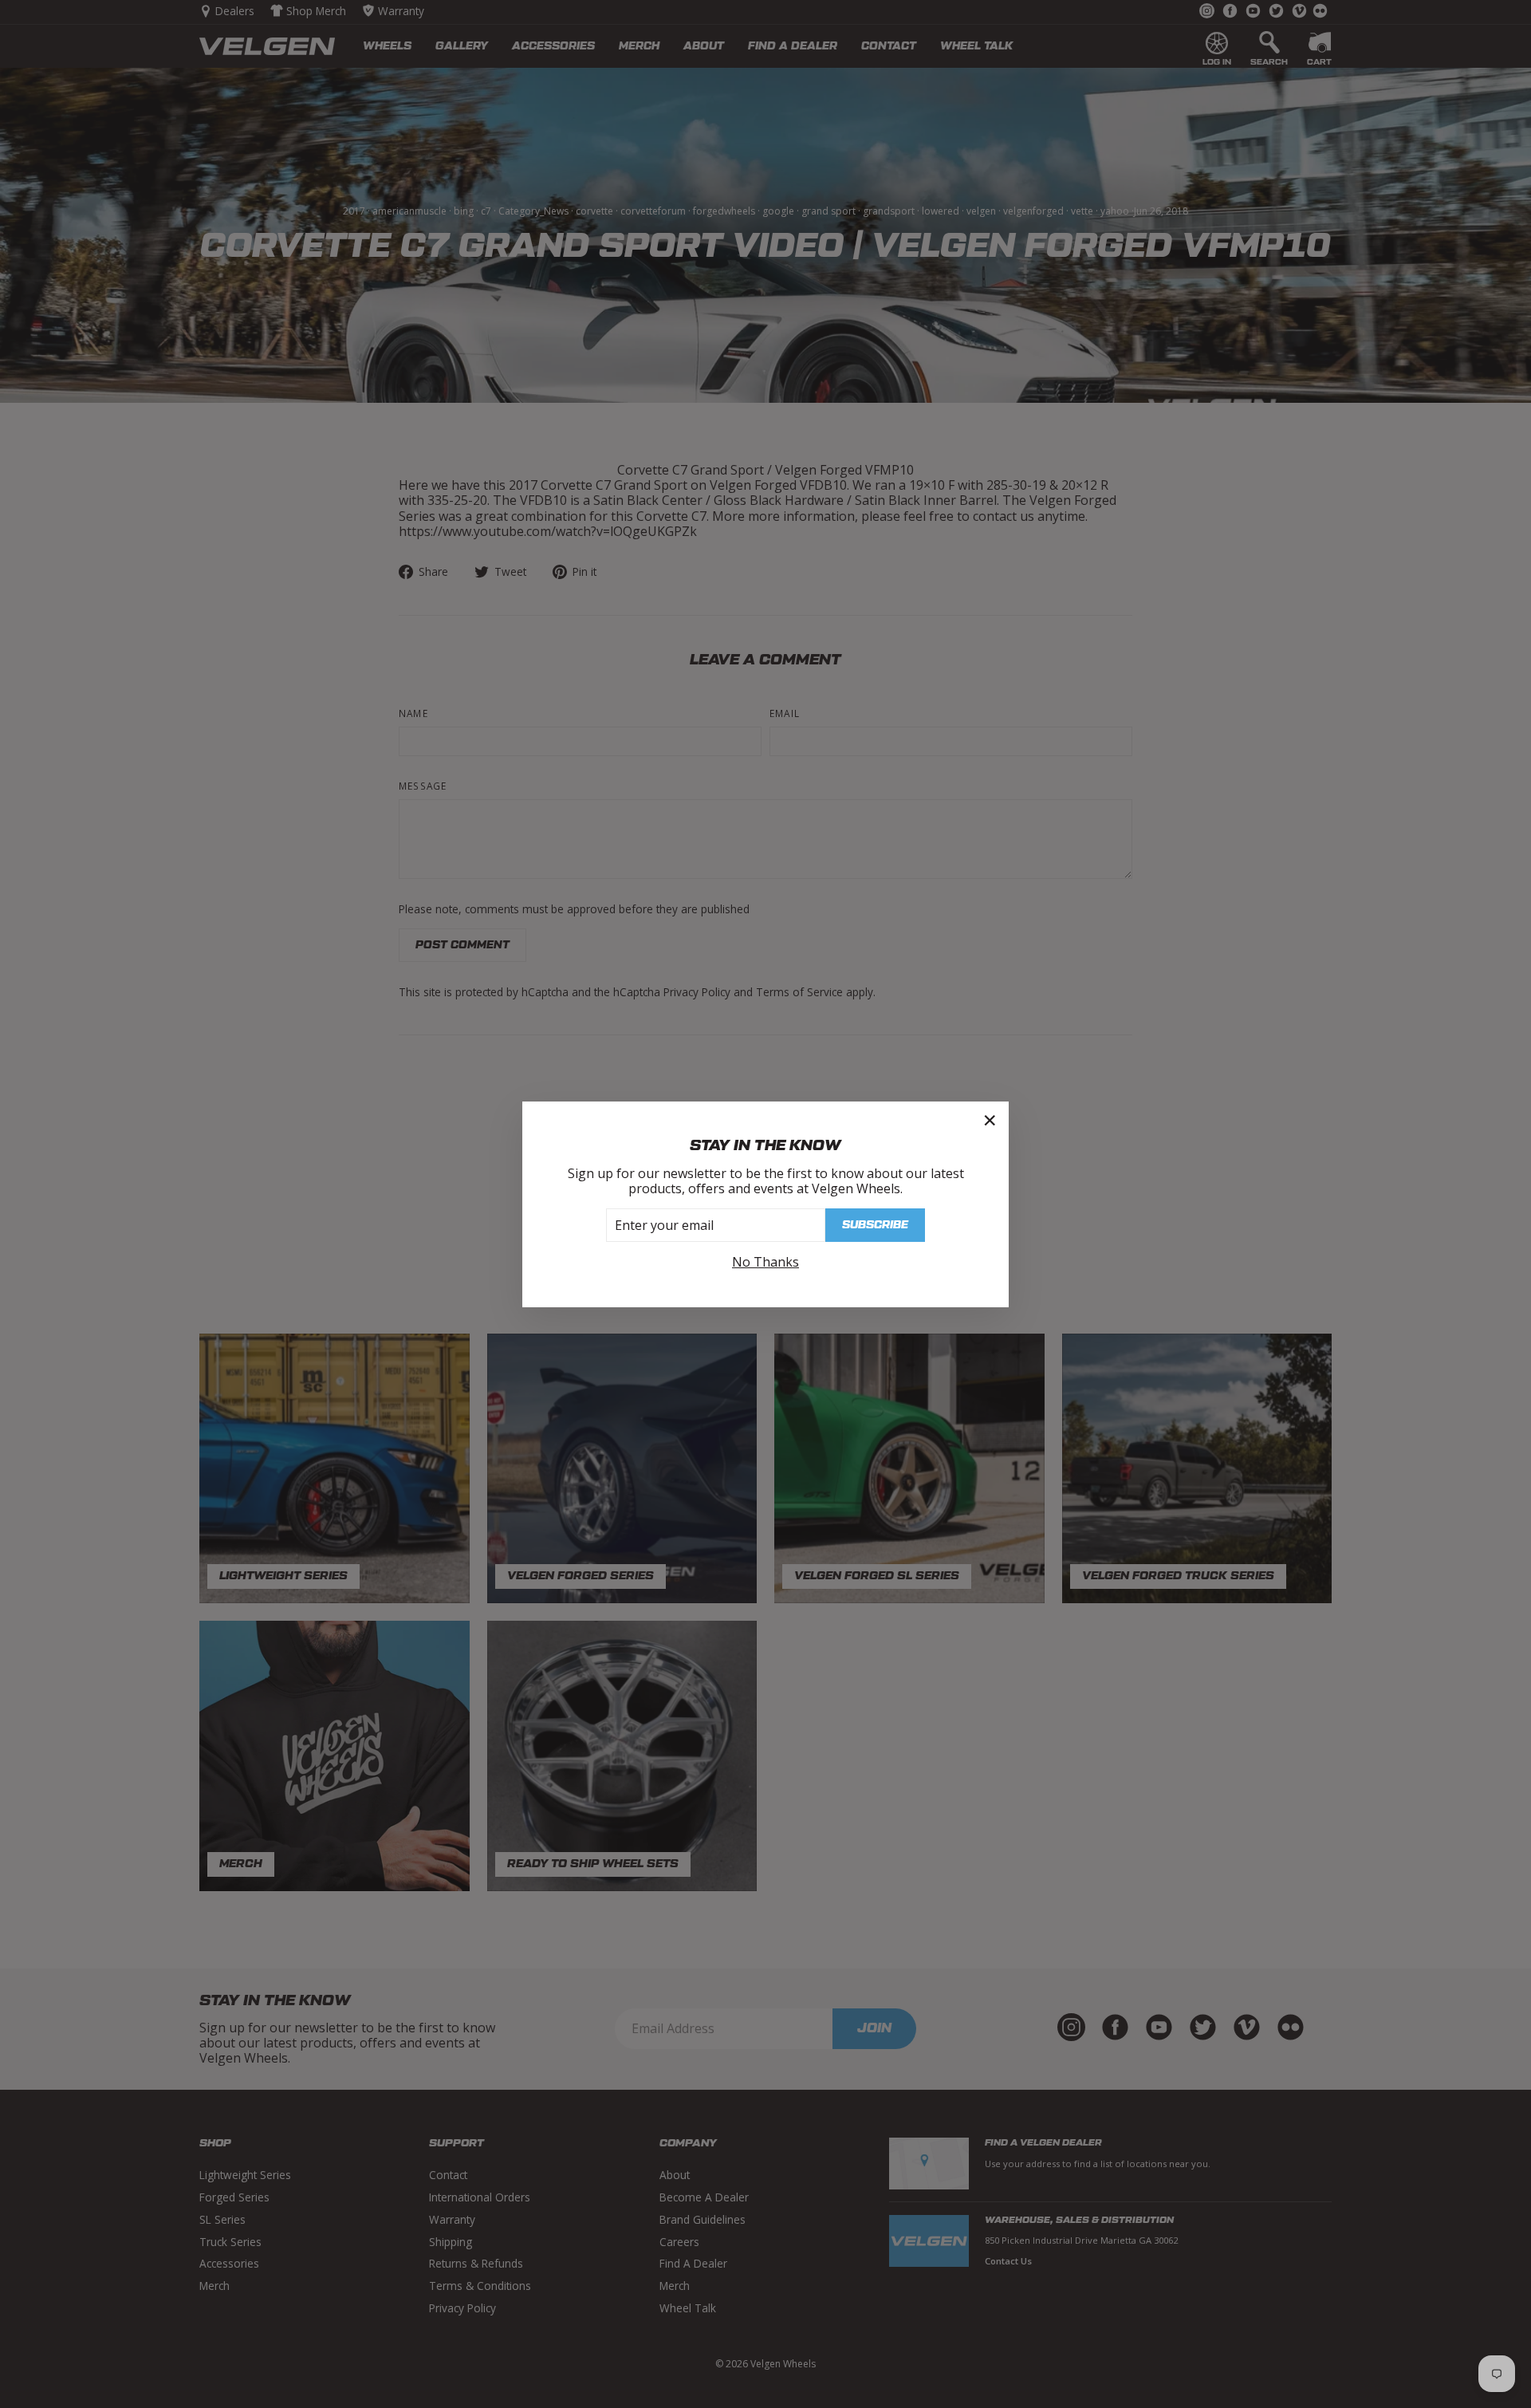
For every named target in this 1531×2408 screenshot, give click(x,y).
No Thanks (765, 1262)
